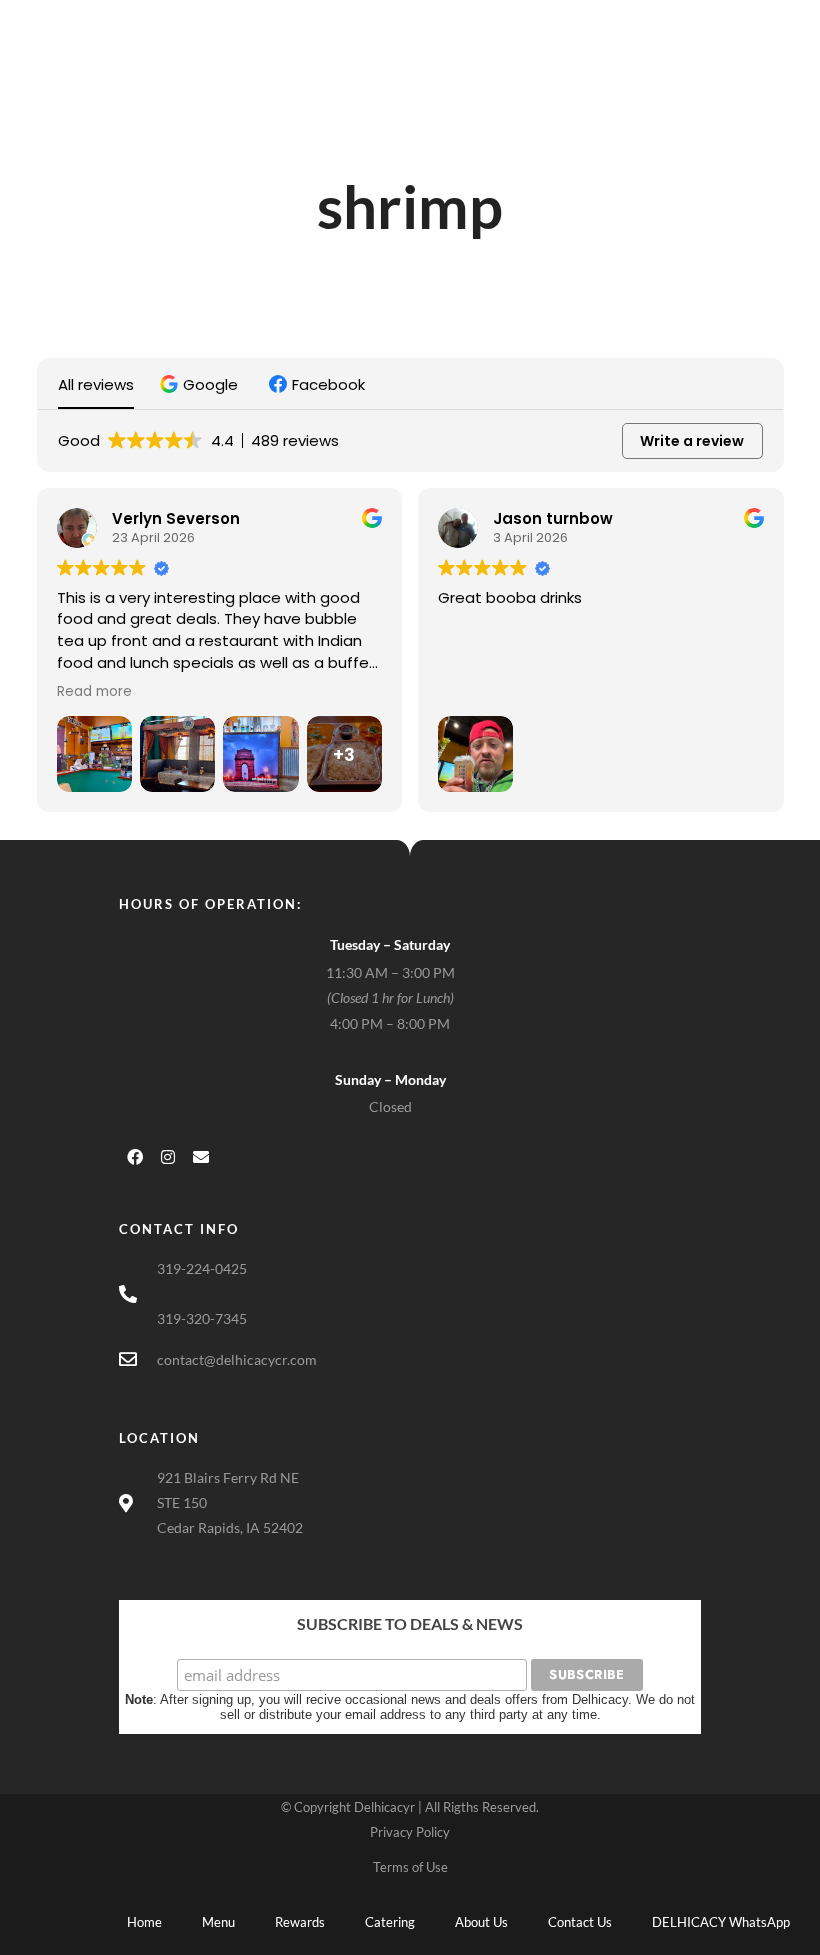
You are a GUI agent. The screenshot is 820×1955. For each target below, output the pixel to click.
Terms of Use (410, 1867)
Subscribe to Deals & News (410, 1623)
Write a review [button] (692, 441)
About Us (481, 1922)
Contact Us (580, 1922)
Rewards (300, 1922)
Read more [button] (94, 692)
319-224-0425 (202, 1268)
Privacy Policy (410, 1832)
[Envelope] (201, 1157)
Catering (390, 1922)
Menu (218, 1922)
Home (144, 1922)
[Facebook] (135, 1157)
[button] (201, 384)
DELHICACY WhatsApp (721, 1922)
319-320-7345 (202, 1318)
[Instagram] (168, 1157)
